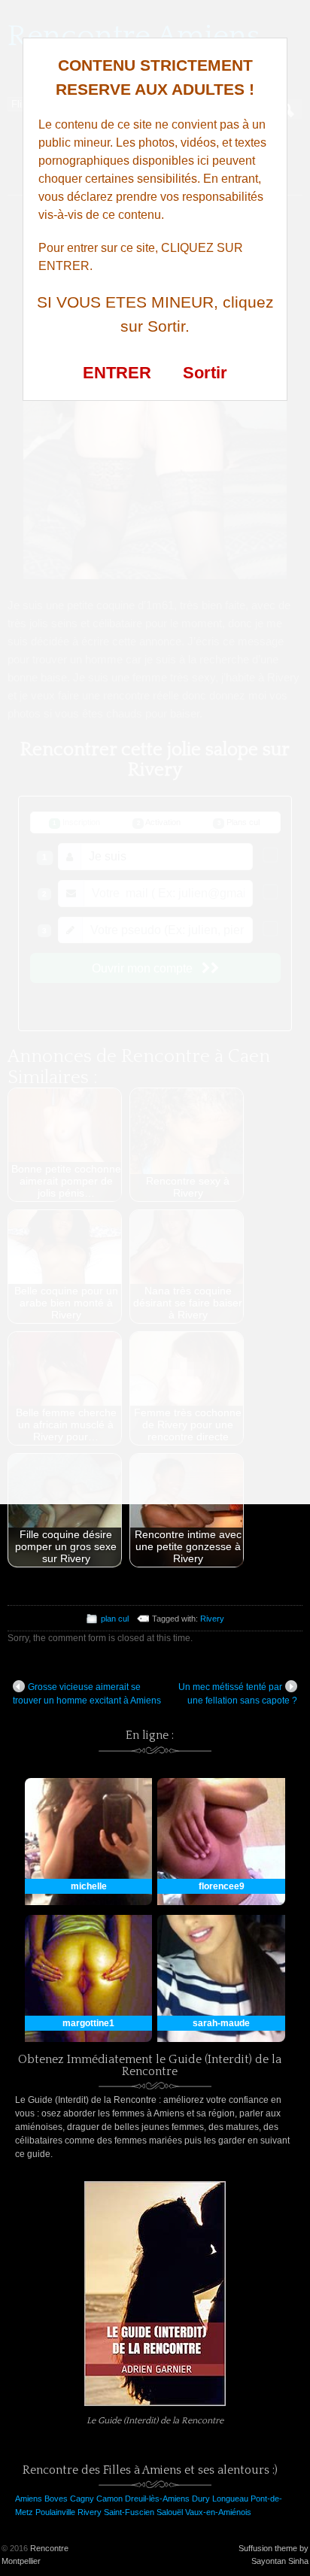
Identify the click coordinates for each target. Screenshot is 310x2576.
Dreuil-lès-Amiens (157, 2499)
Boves (56, 2499)
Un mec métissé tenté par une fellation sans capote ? (238, 1694)
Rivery (212, 1619)
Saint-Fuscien (129, 2512)
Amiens (29, 2499)
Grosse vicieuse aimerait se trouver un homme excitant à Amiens (87, 1694)
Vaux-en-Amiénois (218, 2512)
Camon (109, 2499)
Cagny (82, 2499)
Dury (201, 2499)
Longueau (230, 2499)
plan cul (115, 1619)
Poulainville (55, 2512)
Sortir (205, 373)
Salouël (170, 2512)
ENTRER (117, 373)
